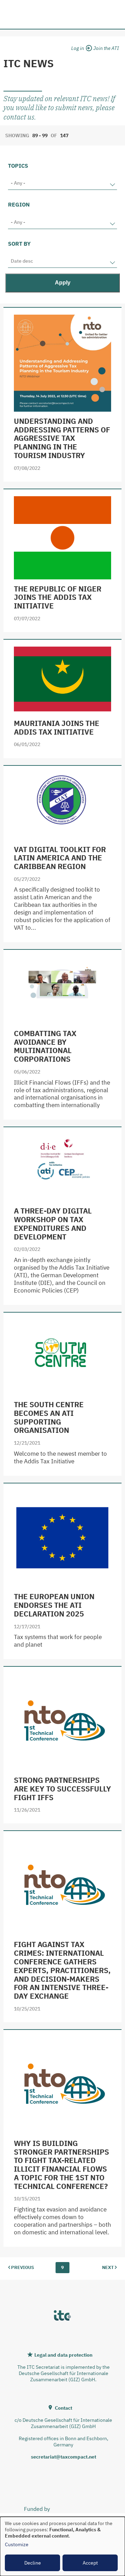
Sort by (19, 244)
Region (19, 204)
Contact (64, 2408)
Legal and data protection (63, 2355)
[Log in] (81, 47)
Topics (18, 166)
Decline (33, 2563)
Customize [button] (17, 2544)
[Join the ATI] (106, 47)
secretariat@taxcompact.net (64, 2457)
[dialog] (62, 2546)
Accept (90, 2563)
